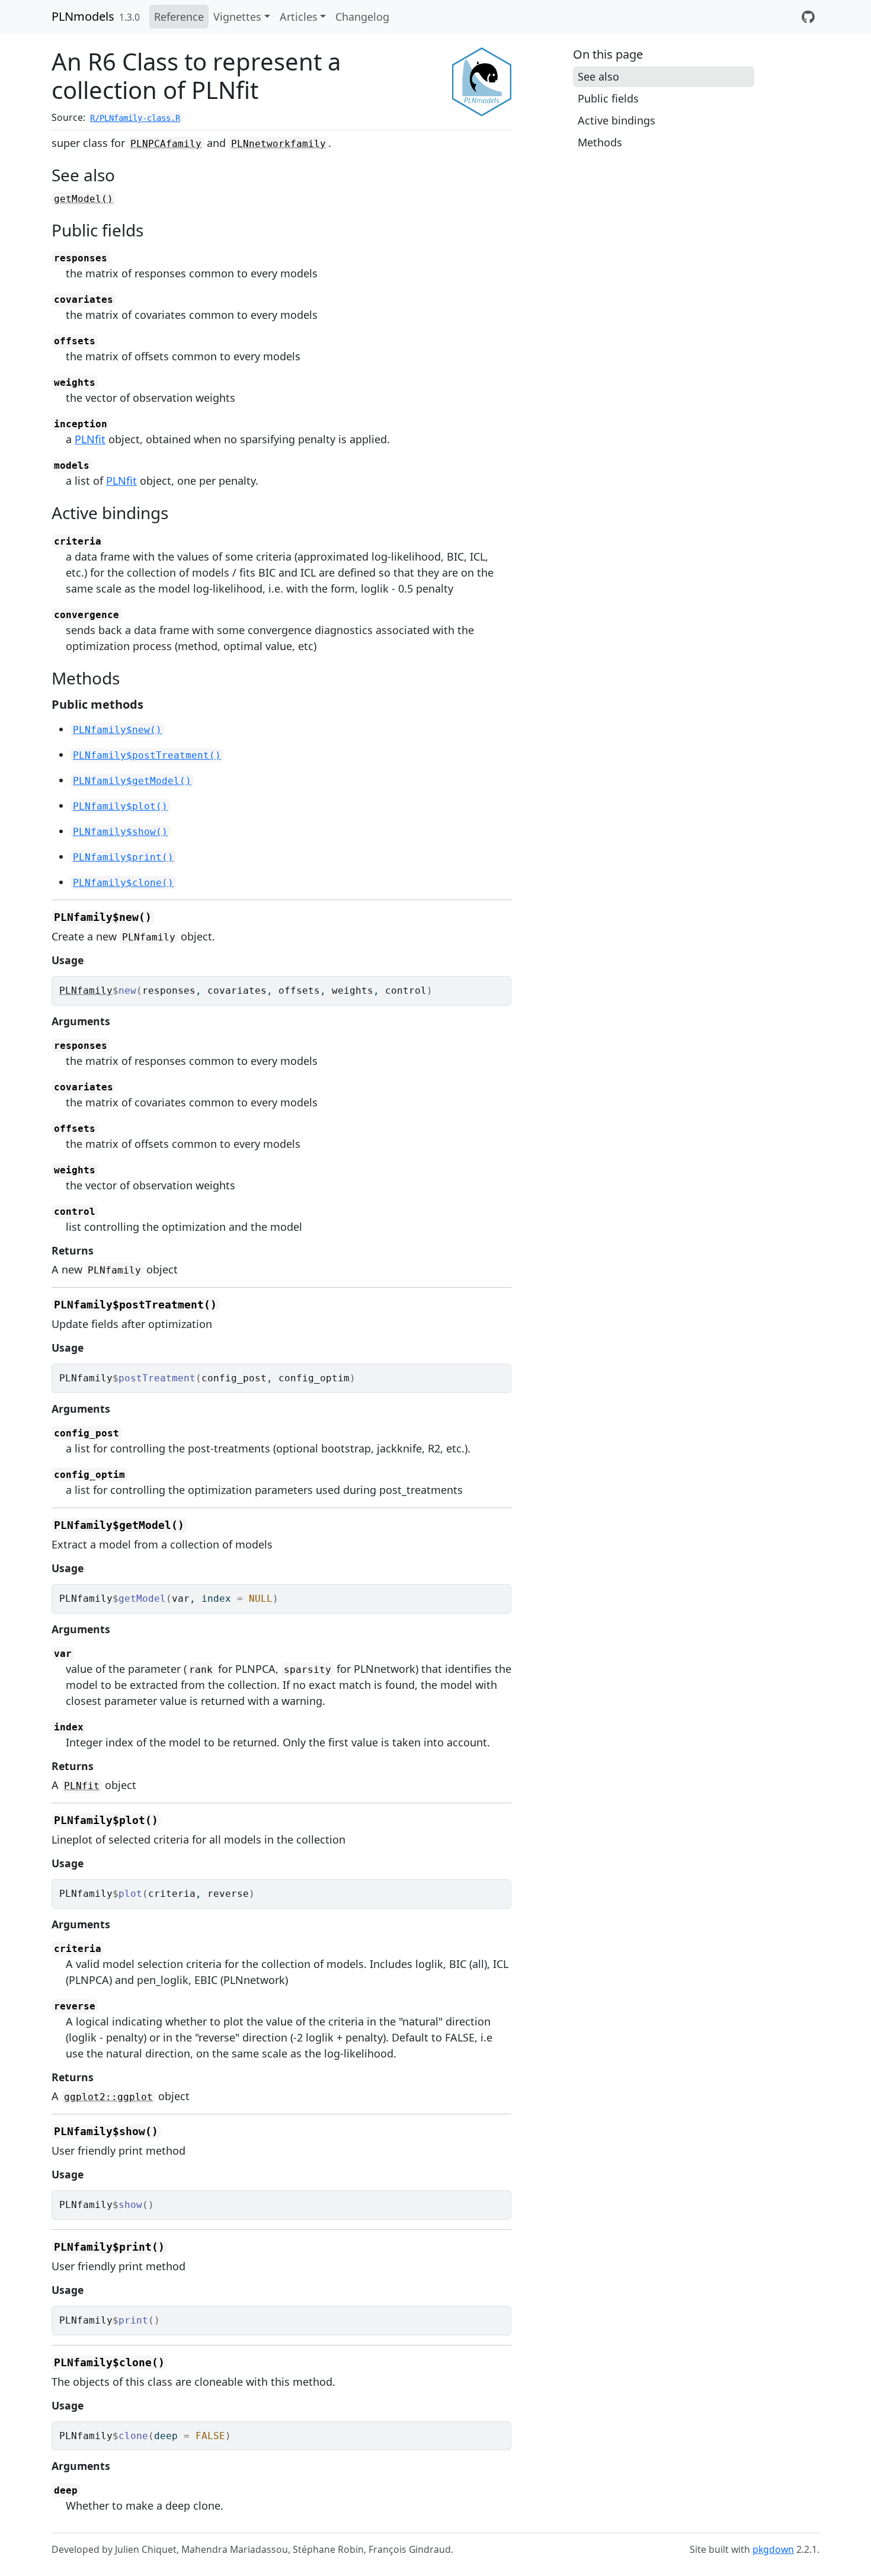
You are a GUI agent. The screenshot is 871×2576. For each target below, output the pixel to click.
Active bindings (617, 120)
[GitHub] (808, 17)
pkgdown (773, 2549)
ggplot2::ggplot (108, 2097)
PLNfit (90, 439)
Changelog (362, 17)
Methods (600, 142)
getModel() (84, 199)
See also (598, 76)
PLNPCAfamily (166, 144)
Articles (299, 17)
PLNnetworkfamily (278, 144)
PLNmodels (83, 16)
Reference (179, 17)
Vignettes (237, 17)
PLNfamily (86, 991)
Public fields (608, 98)
